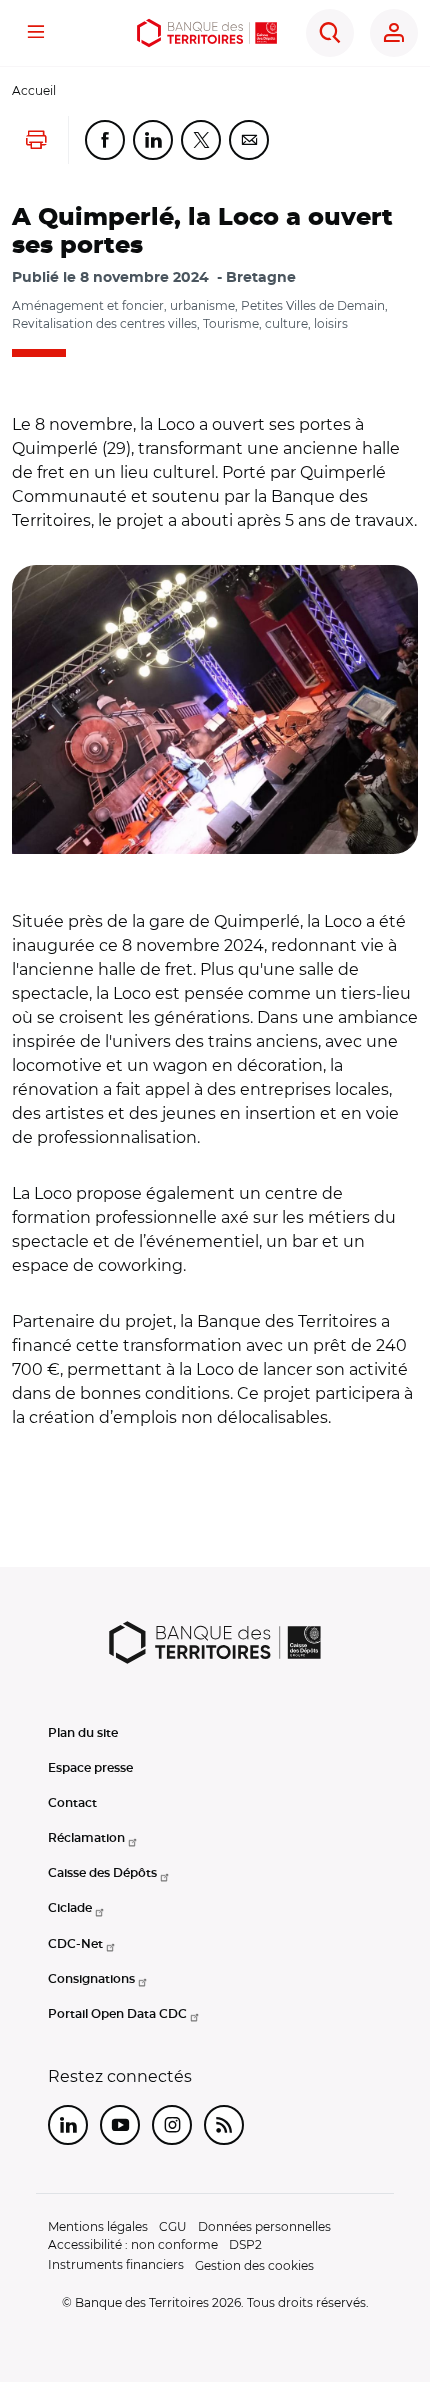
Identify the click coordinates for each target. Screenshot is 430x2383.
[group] (215, 709)
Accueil (34, 90)
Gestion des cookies (254, 2265)
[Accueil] (207, 33)
